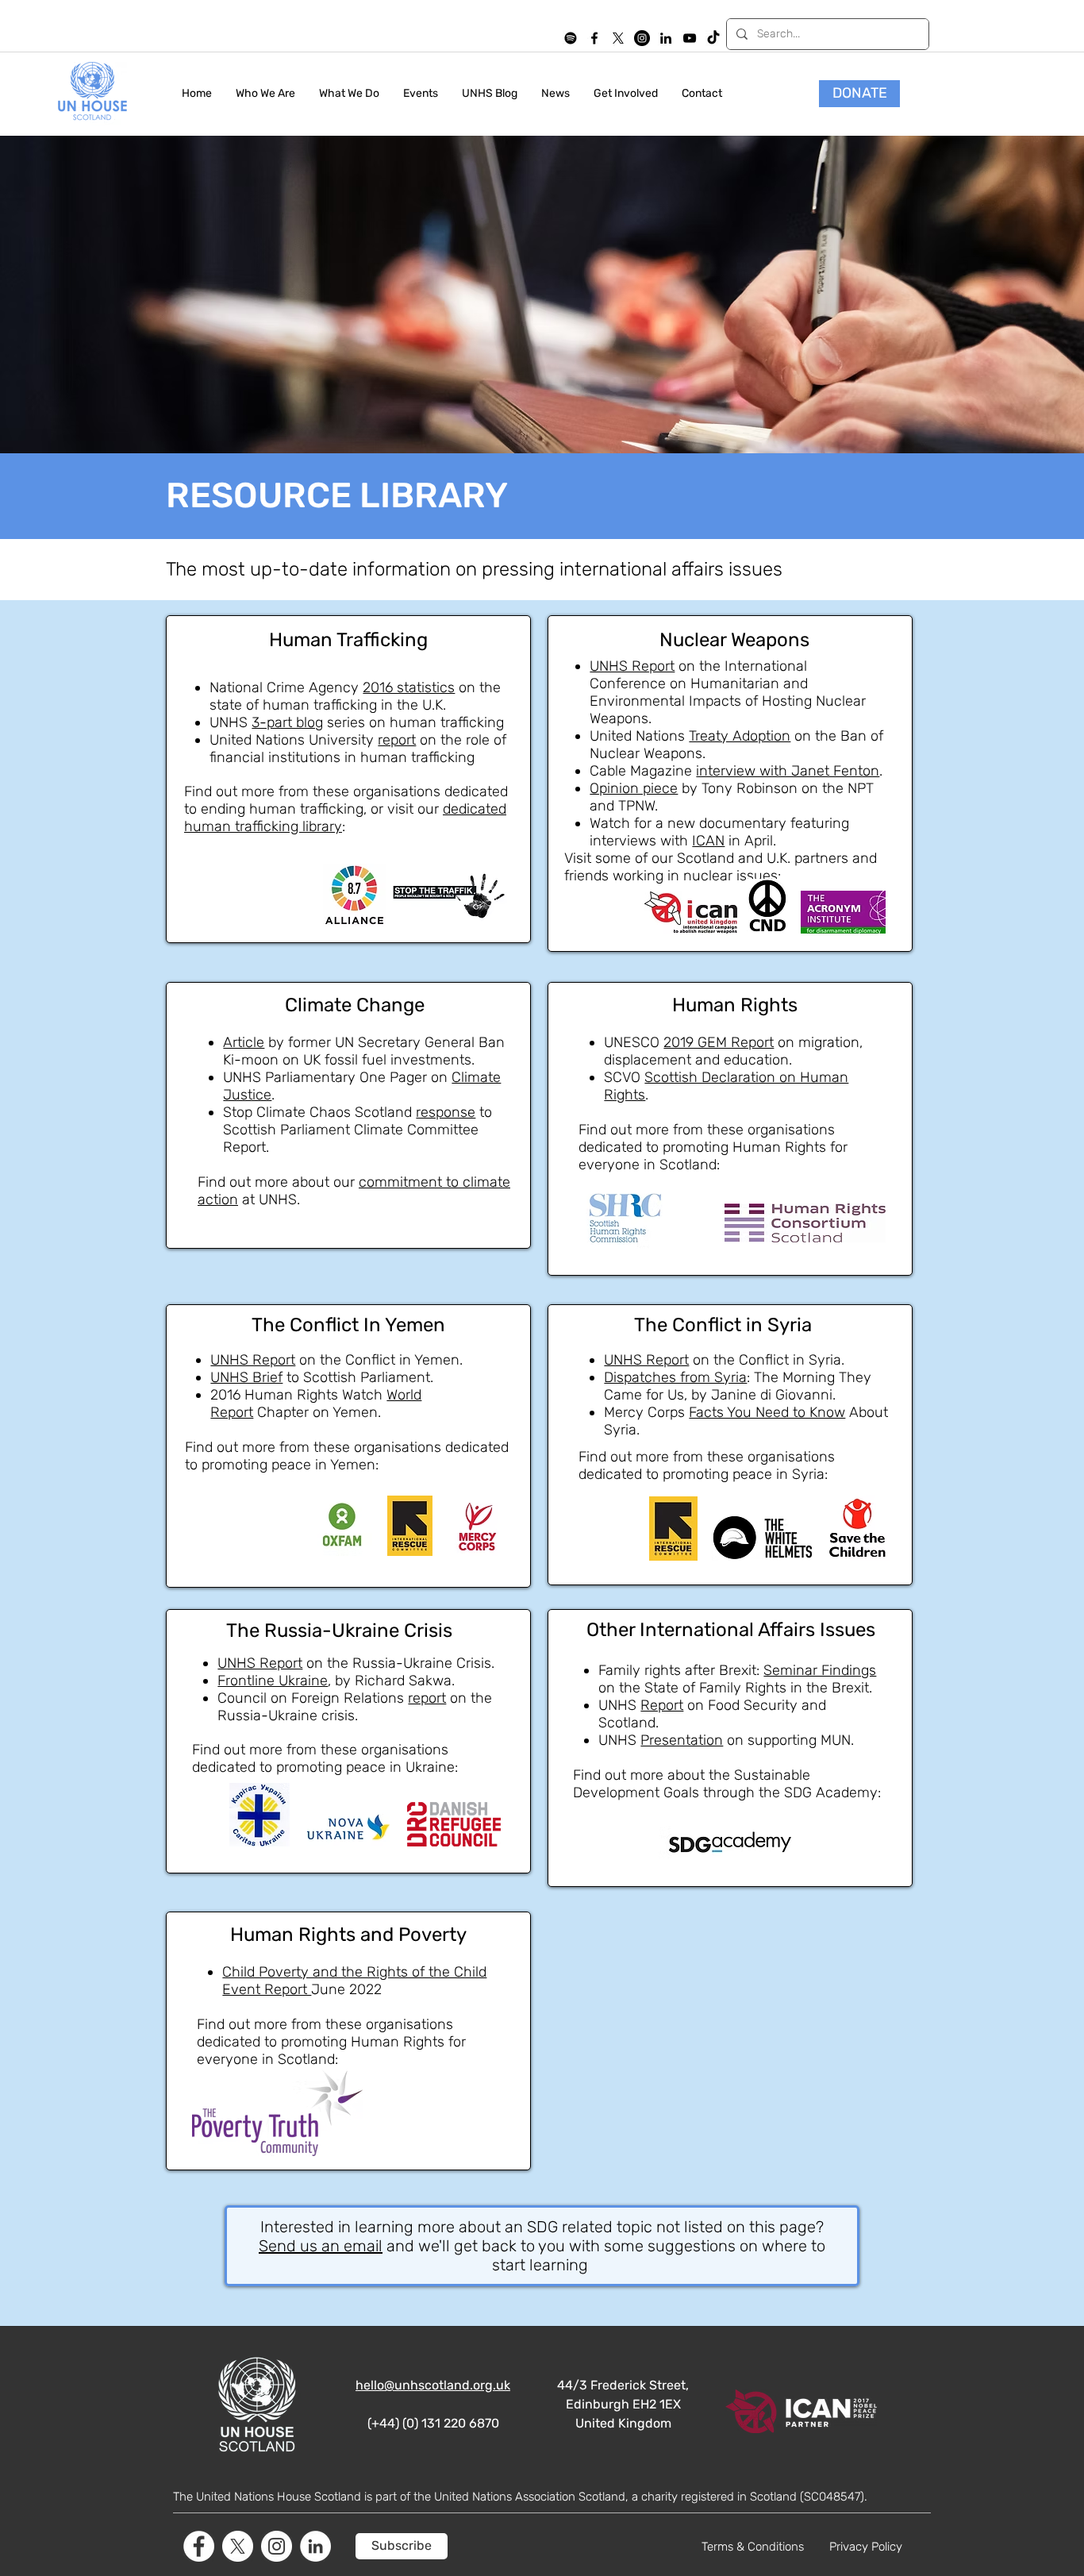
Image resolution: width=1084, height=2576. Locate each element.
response (446, 1112)
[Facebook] (199, 2546)
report (397, 740)
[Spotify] (571, 38)
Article (244, 1042)
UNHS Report (632, 666)
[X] (618, 38)
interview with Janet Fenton (788, 771)
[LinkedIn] (666, 38)
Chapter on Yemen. (317, 1412)
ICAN (708, 841)
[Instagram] (642, 38)
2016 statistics (409, 687)
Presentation (682, 1740)
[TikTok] (713, 38)
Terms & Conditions (753, 2547)
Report (662, 1705)
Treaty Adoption (740, 736)
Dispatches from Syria (675, 1377)
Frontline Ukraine (273, 1681)
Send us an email (321, 2246)
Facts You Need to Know (767, 1412)
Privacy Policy (866, 2547)
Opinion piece (634, 788)
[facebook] (594, 38)
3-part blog (287, 722)
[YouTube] (690, 38)
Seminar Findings (820, 1670)
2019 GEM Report (719, 1042)
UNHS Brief (246, 1377)
